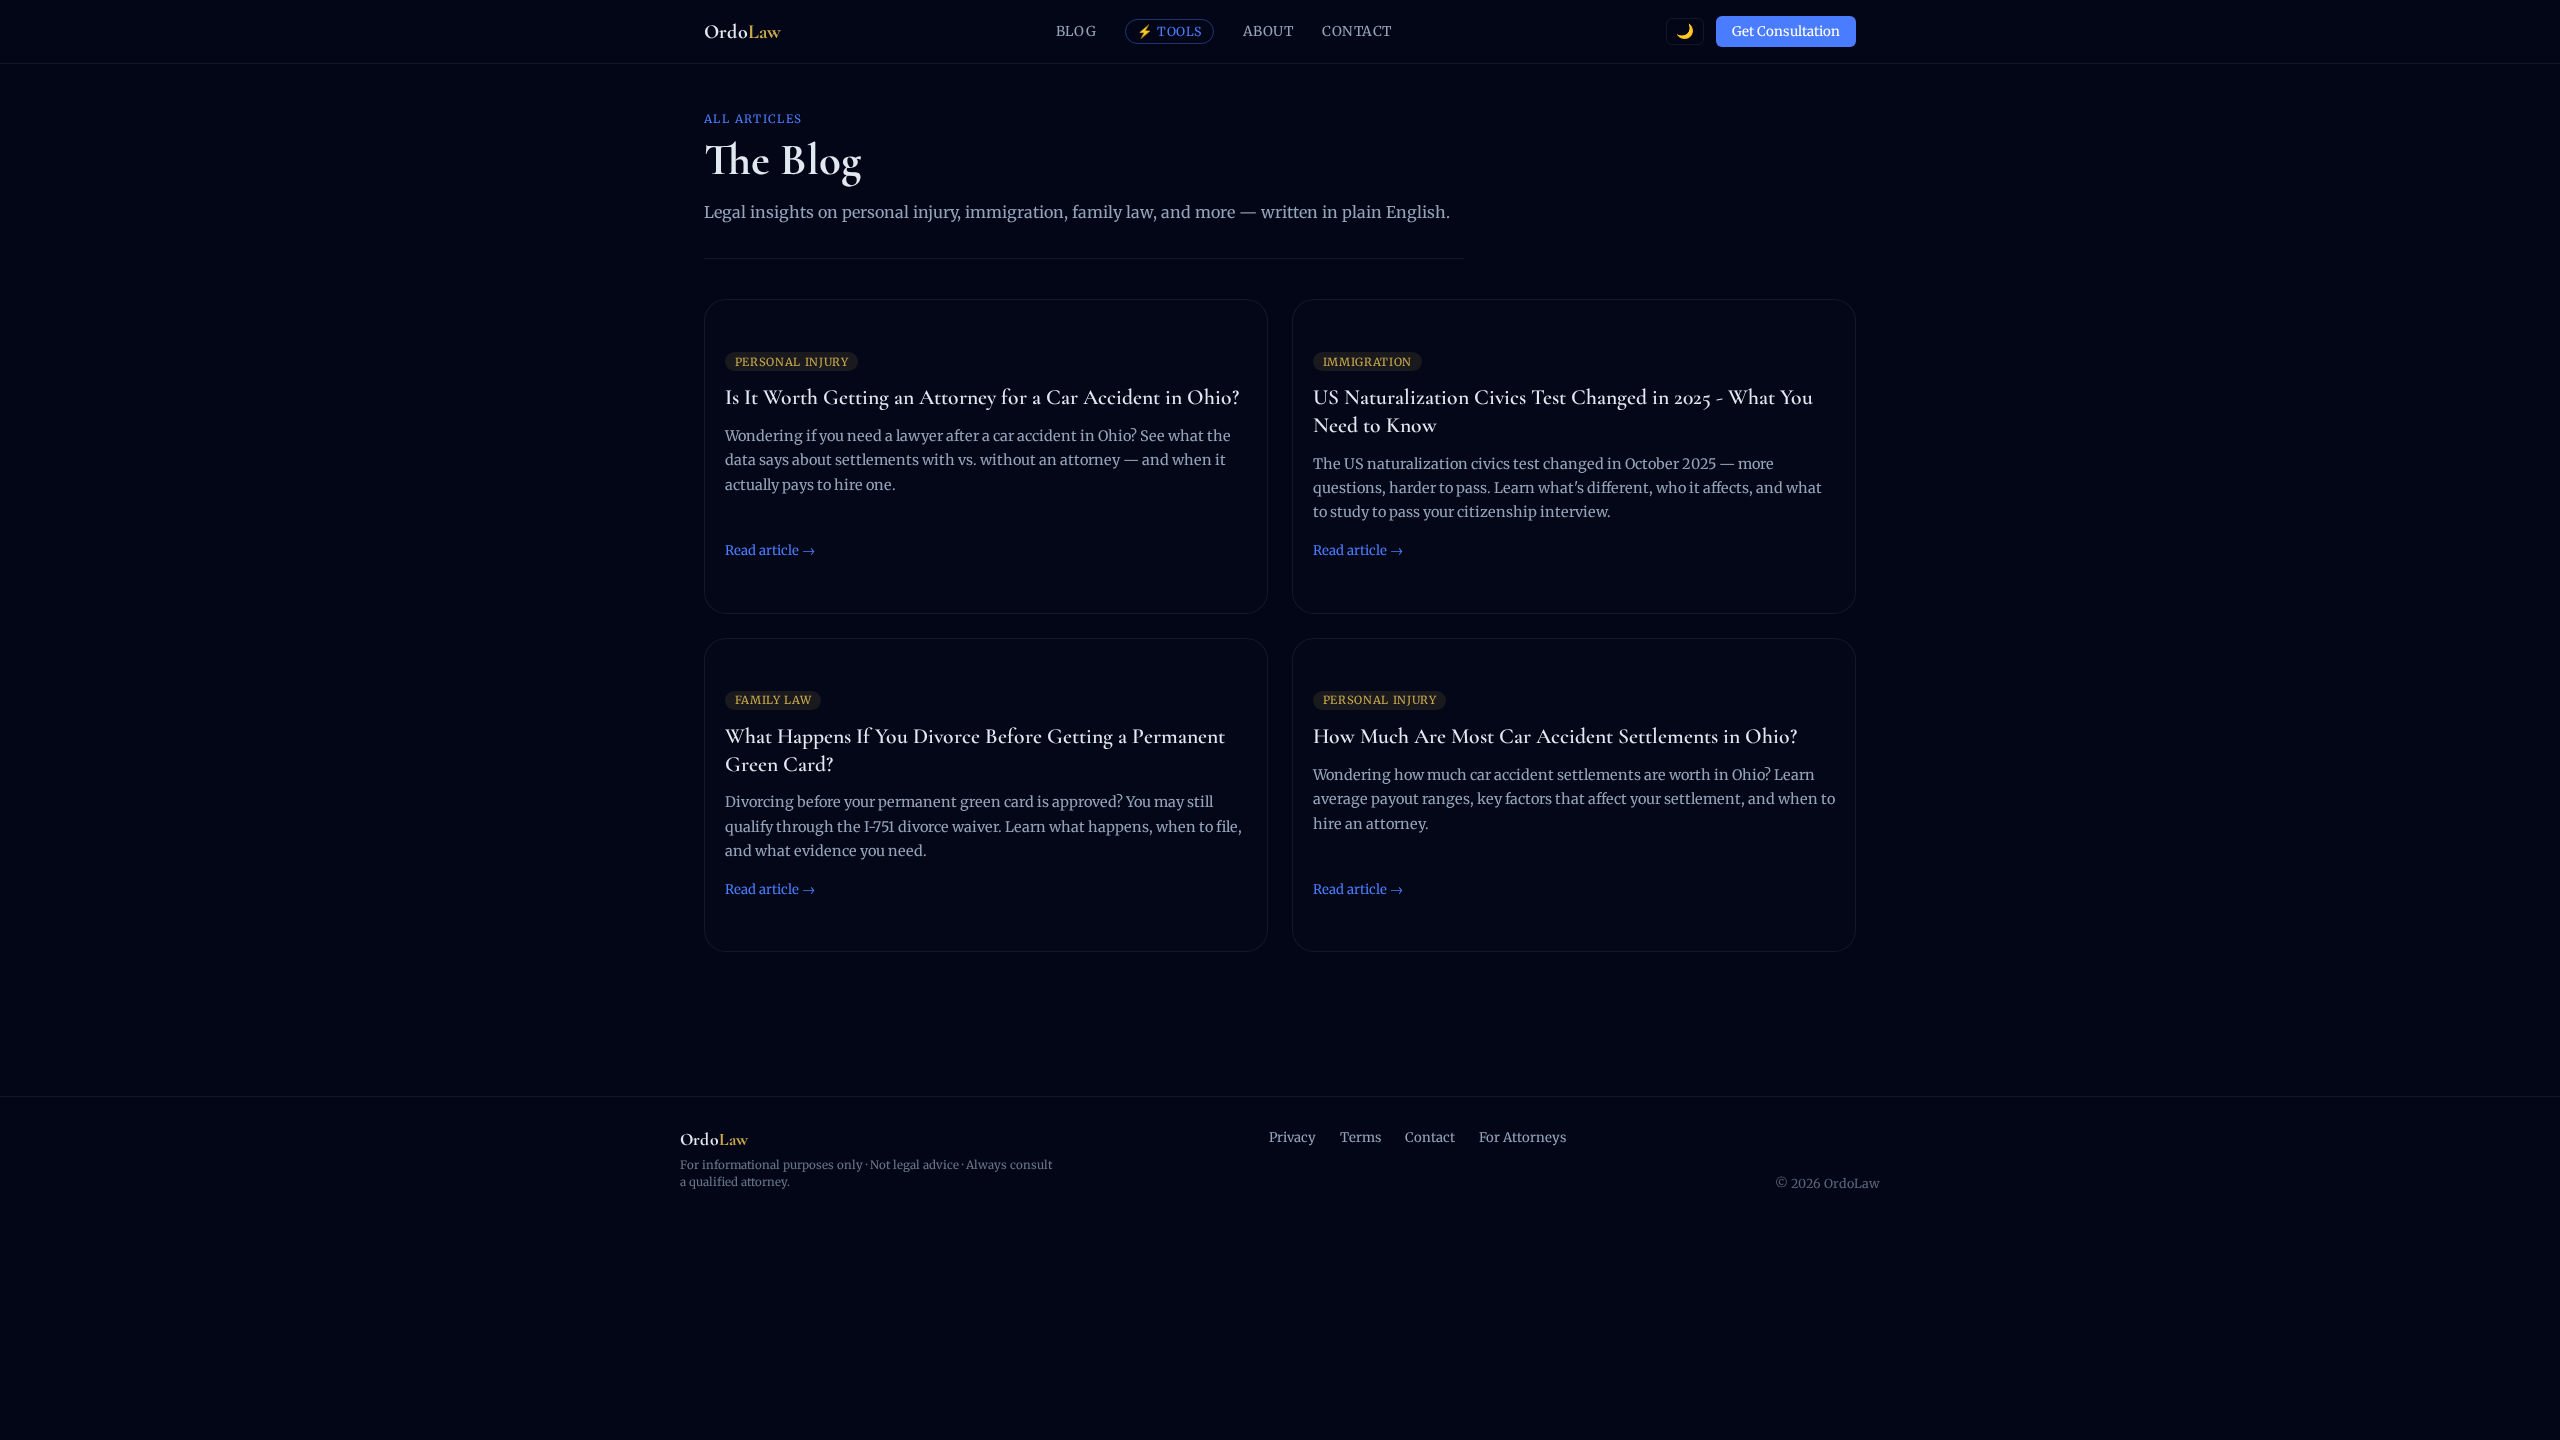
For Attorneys (1522, 1137)
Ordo (742, 32)
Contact (1357, 31)
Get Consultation (1786, 31)
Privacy (1292, 1137)
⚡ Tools (1169, 31)
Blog (1076, 31)
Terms (1360, 1137)
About (1268, 31)
